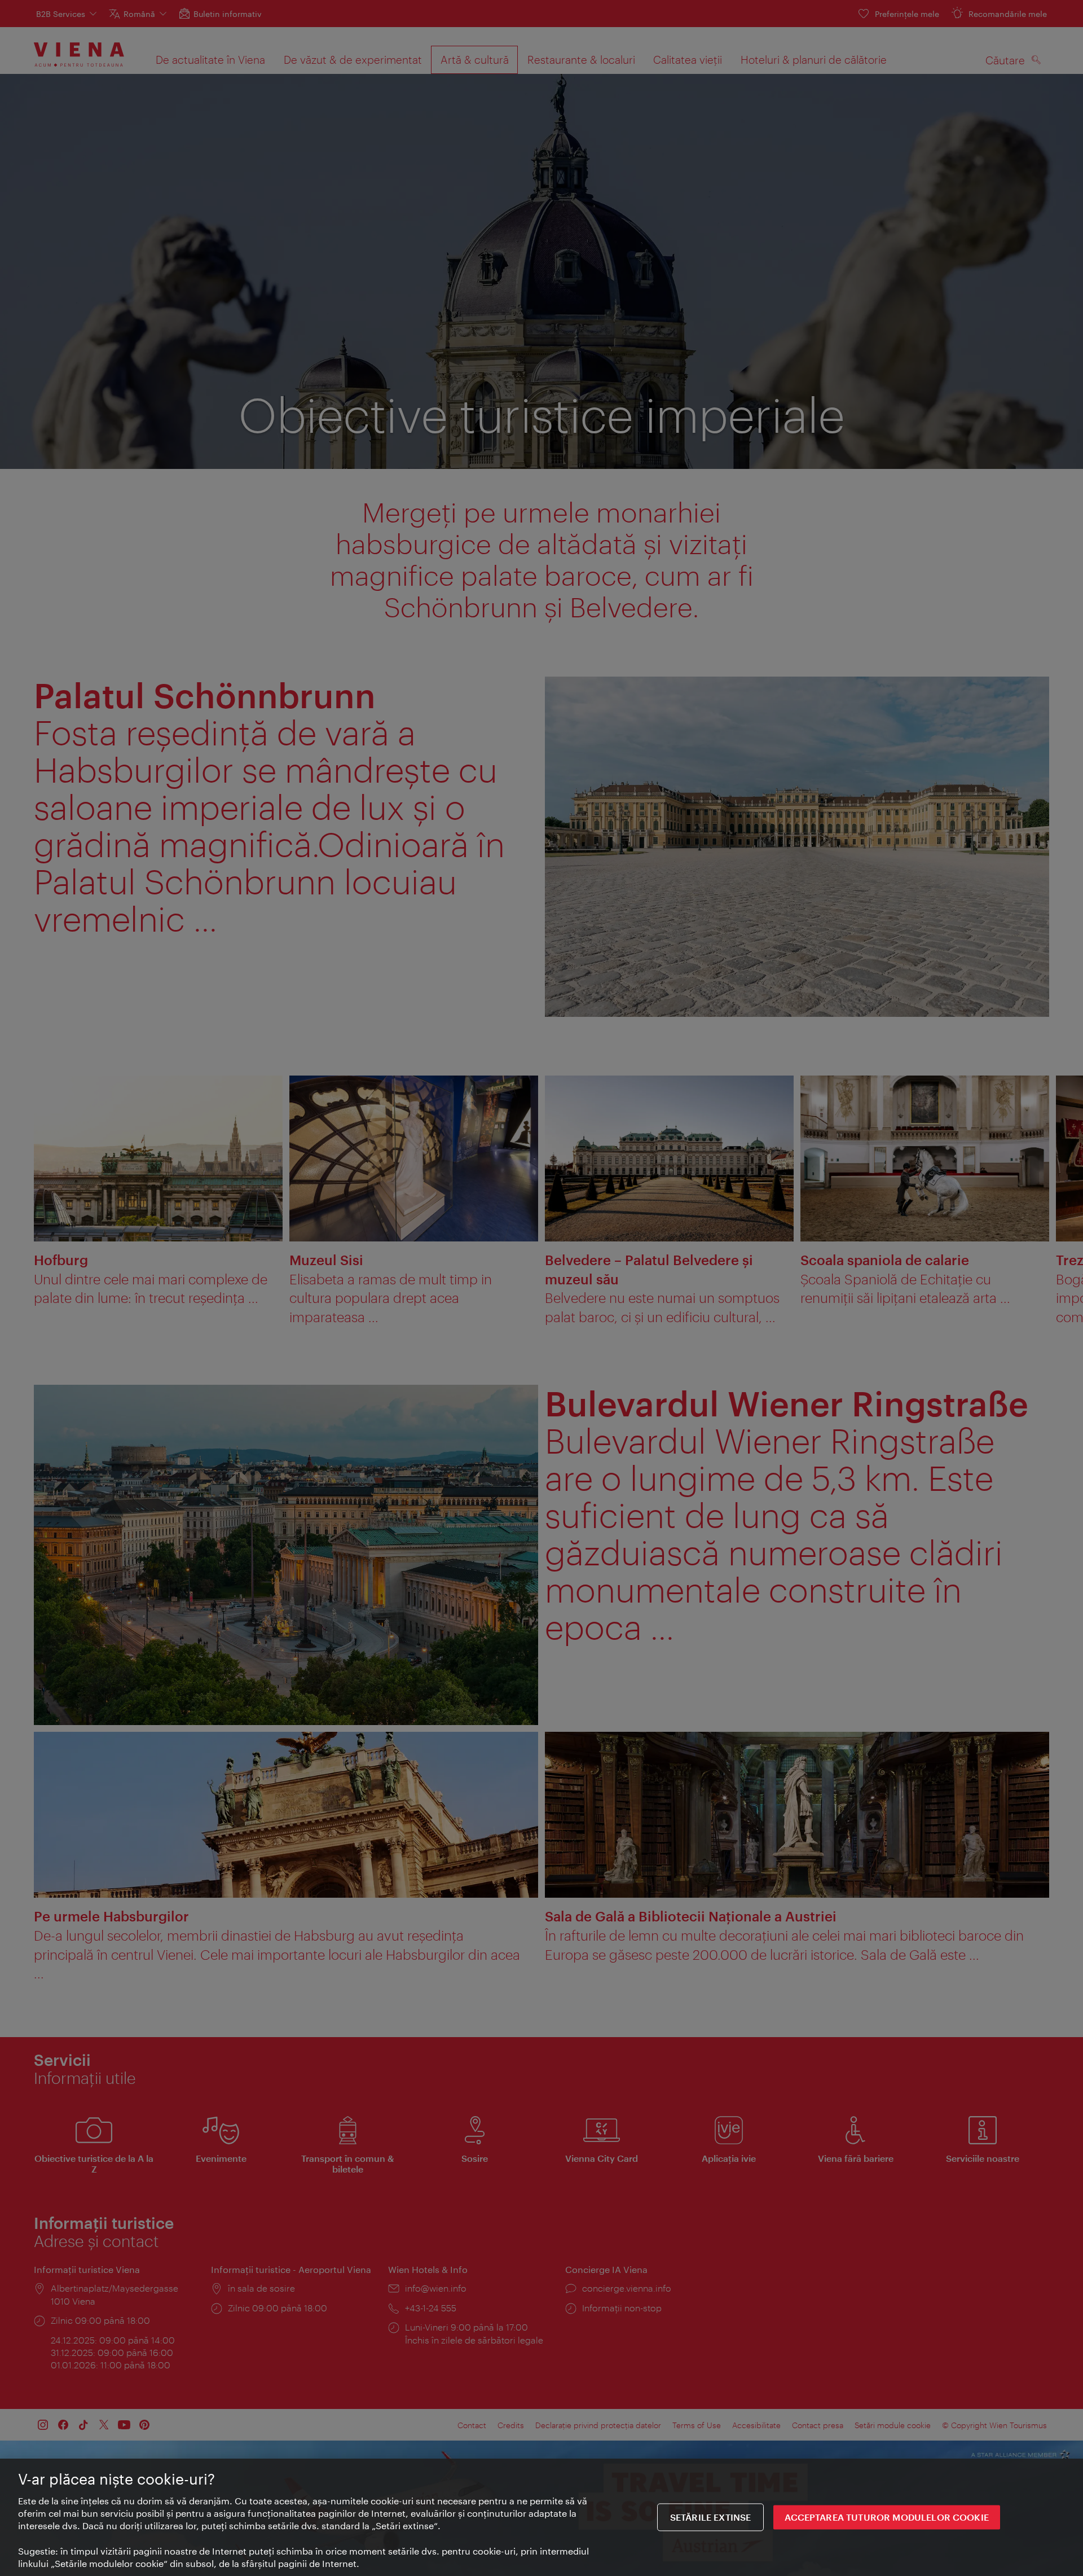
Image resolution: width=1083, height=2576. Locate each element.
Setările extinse (711, 2518)
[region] (541, 2517)
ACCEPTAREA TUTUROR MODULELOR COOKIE (887, 2518)
